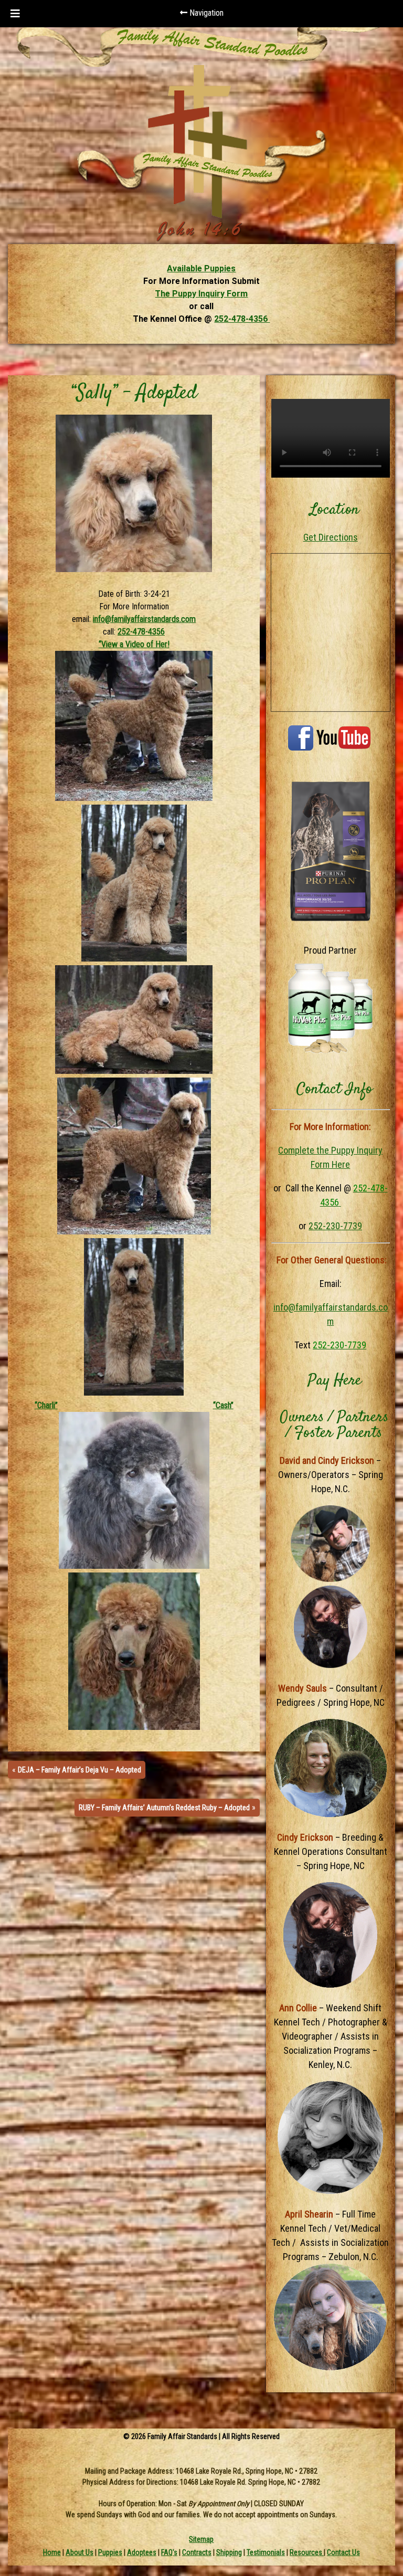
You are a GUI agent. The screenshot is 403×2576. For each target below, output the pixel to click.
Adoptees (142, 2552)
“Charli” (46, 1405)
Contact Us (343, 2552)
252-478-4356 (242, 319)
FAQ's (169, 2552)
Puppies (110, 2552)
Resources (307, 2552)
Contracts (197, 2552)
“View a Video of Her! (134, 644)
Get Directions (331, 537)
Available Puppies (201, 268)
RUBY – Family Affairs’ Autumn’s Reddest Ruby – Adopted (164, 1808)
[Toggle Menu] (15, 14)
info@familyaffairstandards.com (144, 619)
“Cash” (223, 1405)
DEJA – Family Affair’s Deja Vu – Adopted (79, 1770)
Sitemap (201, 2539)
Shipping (229, 2552)
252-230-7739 (335, 1226)
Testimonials (266, 2552)
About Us (79, 2552)
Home (52, 2552)
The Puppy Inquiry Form (201, 294)
